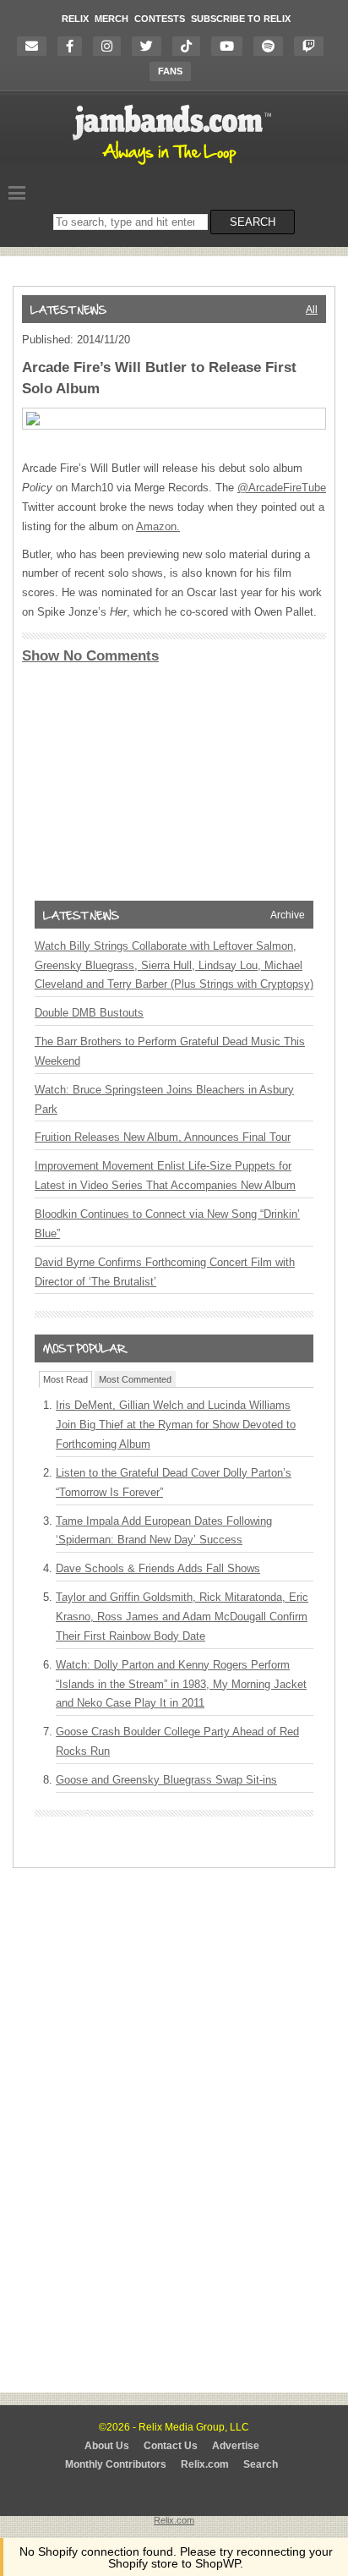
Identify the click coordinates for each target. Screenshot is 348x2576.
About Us (107, 2446)
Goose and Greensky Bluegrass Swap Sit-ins (166, 1780)
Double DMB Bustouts (89, 1013)
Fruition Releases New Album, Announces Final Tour (163, 1137)
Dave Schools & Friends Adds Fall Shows (158, 1568)
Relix (75, 19)
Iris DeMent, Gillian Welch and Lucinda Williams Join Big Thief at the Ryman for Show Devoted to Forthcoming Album (176, 1425)
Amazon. (158, 526)
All (312, 310)
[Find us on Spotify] (272, 46)
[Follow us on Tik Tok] (190, 46)
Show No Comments (90, 656)
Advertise (236, 2446)
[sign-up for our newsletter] (36, 46)
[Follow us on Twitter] (151, 46)
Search (261, 2464)
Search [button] (253, 222)
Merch (111, 19)
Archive (288, 915)
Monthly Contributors (116, 2464)
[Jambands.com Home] (174, 166)
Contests (160, 19)
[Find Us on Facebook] (74, 46)
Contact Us (171, 2446)
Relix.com (205, 2464)
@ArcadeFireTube (282, 488)
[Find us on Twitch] (313, 46)
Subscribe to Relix (241, 19)
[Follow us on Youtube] (231, 46)
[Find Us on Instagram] (111, 46)
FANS (170, 71)
